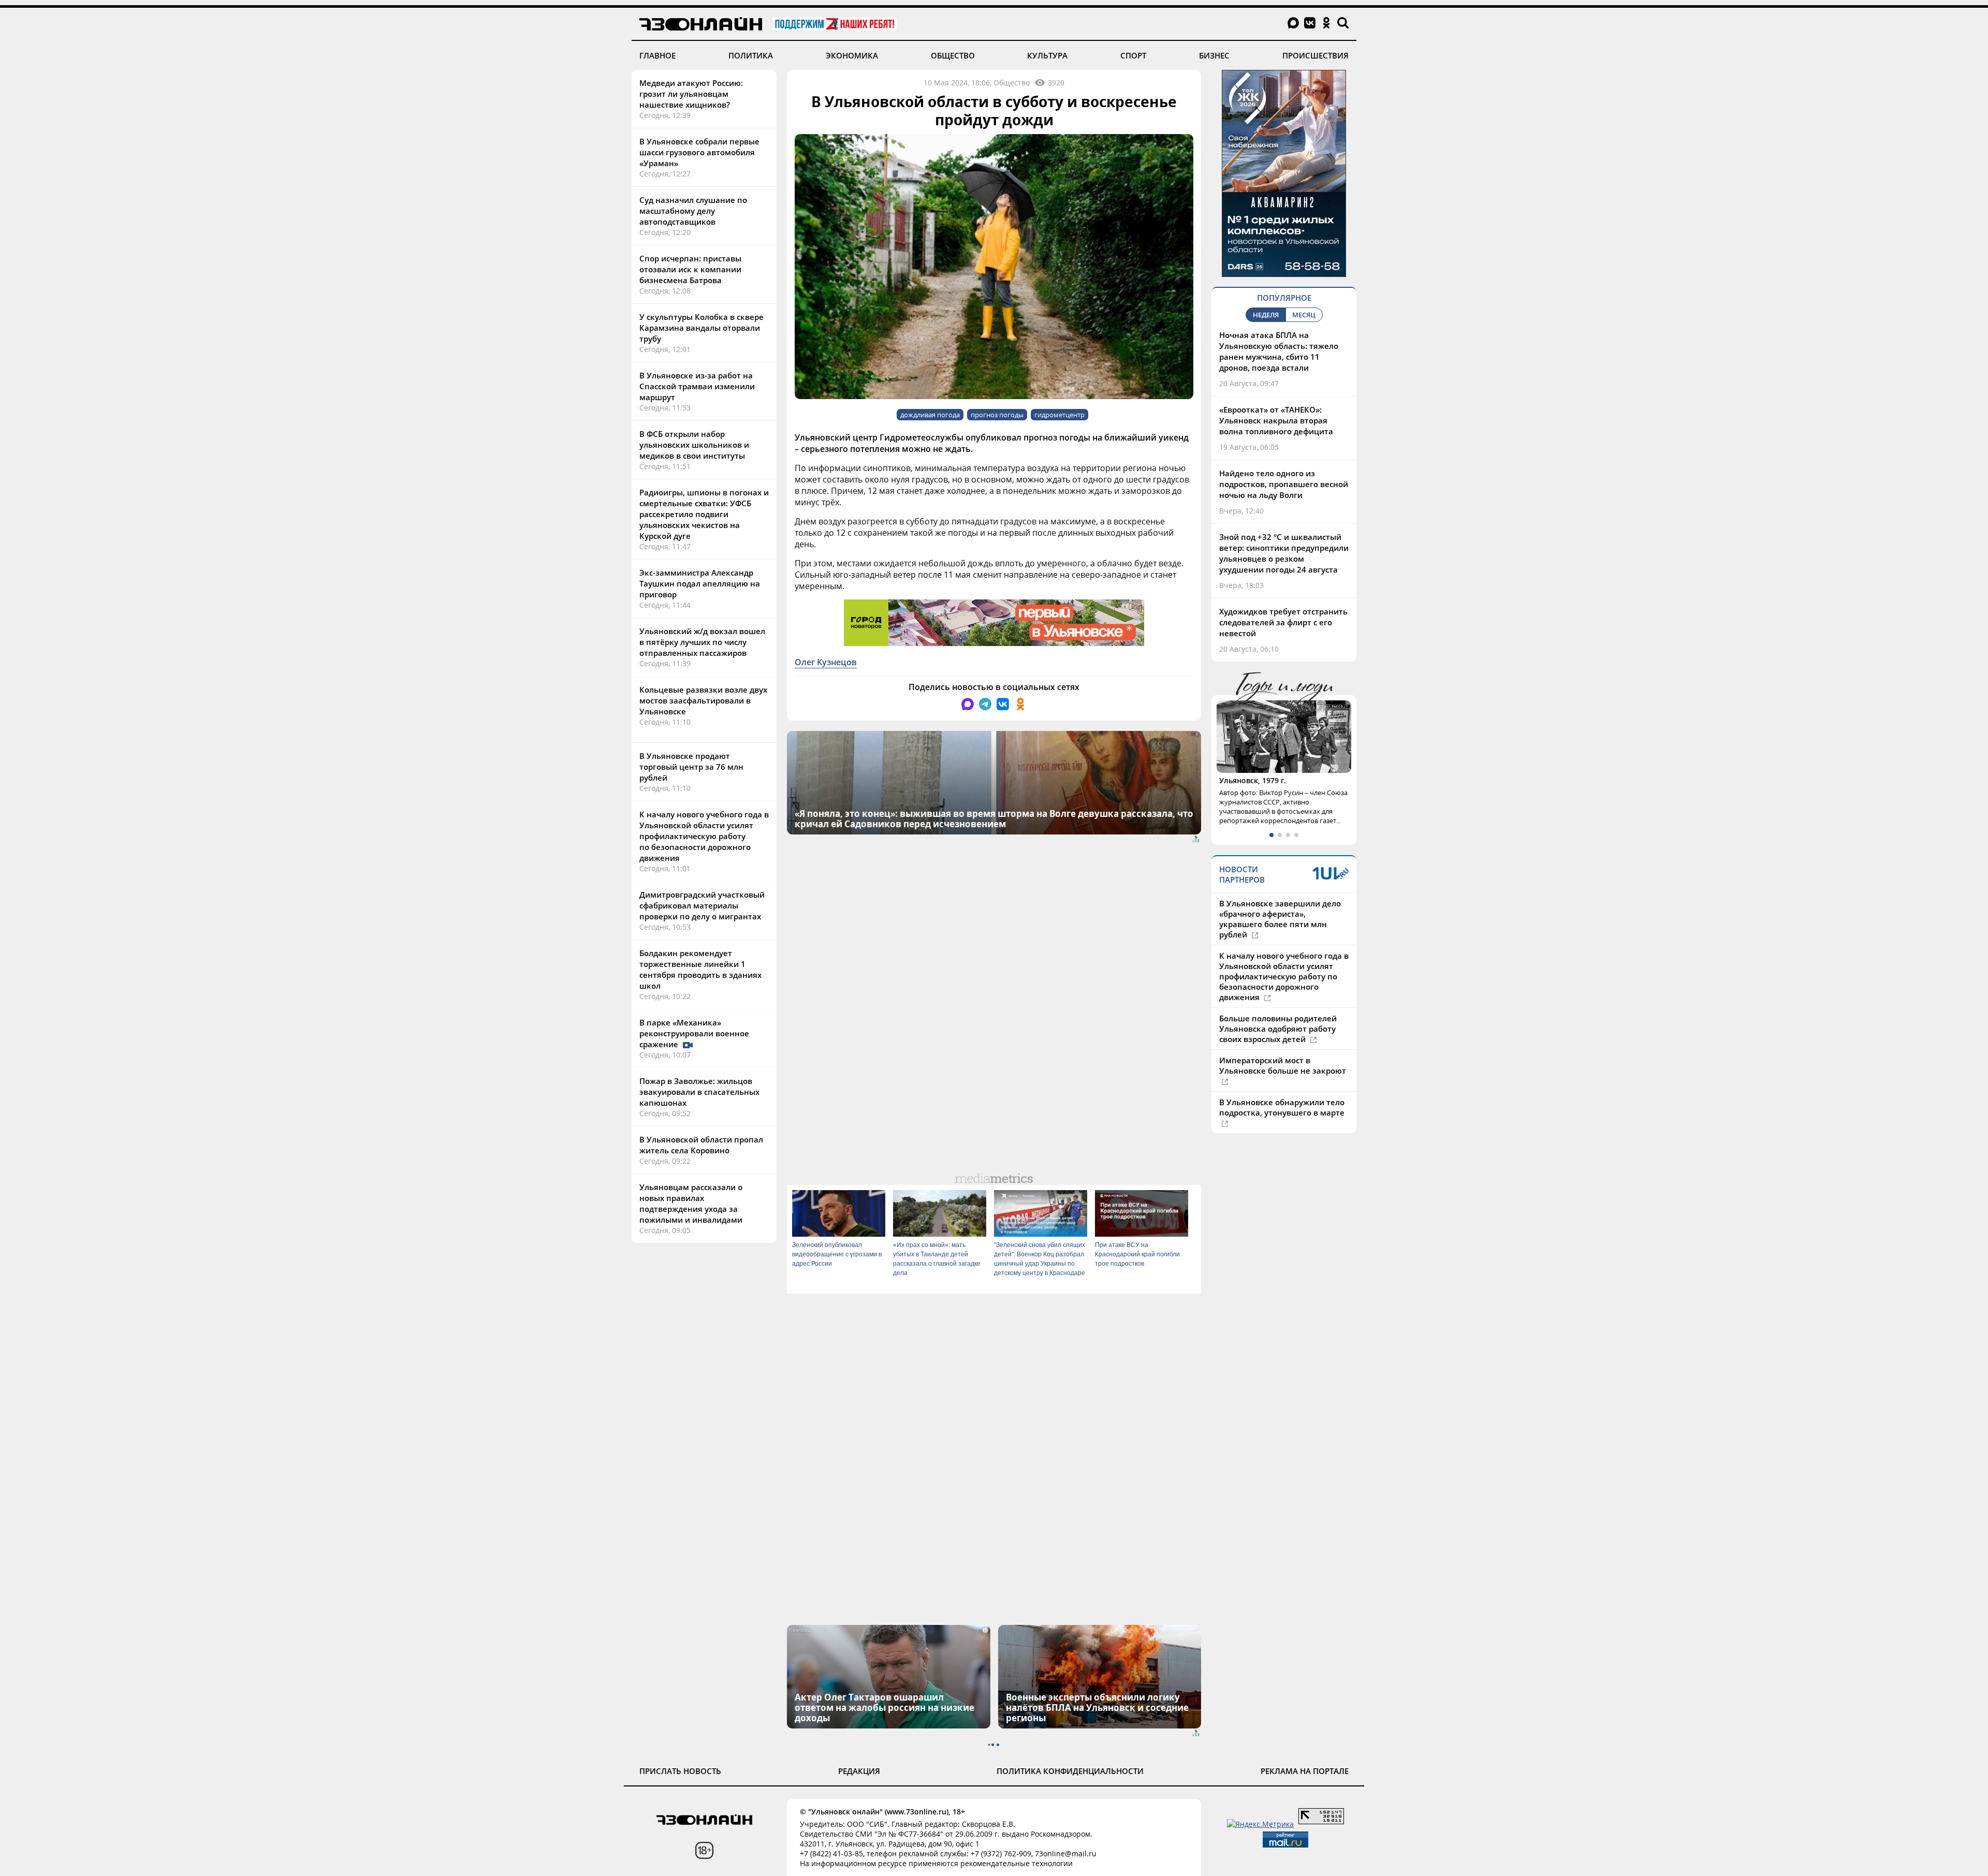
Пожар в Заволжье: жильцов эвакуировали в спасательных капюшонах (699, 1092)
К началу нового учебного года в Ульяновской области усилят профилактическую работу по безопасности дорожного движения (704, 836)
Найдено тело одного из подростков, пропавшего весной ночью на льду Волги (1284, 484)
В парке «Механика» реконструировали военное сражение (694, 1033)
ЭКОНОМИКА (852, 55)
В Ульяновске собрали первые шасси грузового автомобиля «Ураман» (699, 152)
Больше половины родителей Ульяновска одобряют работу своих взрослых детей (1278, 1048)
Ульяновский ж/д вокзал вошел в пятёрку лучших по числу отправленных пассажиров (702, 642)
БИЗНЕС (1214, 55)
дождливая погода (930, 415)
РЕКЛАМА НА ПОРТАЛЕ (1305, 1771)
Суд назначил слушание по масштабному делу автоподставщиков (693, 211)
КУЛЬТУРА (1047, 55)
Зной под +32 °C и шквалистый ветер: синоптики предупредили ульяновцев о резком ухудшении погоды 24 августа (1284, 553)
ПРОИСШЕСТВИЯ (1315, 55)
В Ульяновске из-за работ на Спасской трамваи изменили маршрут (697, 386)
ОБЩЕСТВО (953, 55)
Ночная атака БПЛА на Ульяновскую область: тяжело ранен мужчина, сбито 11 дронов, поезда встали (1279, 351)
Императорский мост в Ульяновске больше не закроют (1283, 1084)
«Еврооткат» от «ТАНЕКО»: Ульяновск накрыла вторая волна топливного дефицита (1276, 420)
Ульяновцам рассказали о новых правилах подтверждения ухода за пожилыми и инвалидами (691, 1203)
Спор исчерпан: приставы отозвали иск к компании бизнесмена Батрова (690, 269)
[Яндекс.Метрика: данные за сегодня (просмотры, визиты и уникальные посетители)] (1260, 1824)
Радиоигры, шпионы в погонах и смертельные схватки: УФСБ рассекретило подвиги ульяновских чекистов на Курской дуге (704, 514)
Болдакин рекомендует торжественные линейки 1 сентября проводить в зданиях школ (700, 969)
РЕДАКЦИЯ (859, 1771)
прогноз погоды (997, 415)
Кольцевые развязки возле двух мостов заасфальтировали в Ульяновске (703, 700)
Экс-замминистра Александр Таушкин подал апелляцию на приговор (700, 583)
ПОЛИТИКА (751, 55)
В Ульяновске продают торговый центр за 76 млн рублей (691, 767)
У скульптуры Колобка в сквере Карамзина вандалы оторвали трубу (701, 328)
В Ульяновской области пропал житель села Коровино (701, 1145)
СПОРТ (1133, 55)
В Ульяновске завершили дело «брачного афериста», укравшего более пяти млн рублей (1280, 938)
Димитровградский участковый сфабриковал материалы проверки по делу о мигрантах (702, 905)
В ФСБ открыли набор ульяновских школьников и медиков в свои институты (694, 445)
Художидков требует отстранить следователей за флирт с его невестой (1283, 622)
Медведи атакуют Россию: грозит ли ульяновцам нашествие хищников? (691, 94)
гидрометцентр (1059, 415)
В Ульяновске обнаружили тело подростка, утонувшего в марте (1282, 1126)
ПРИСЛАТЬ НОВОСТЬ (680, 1771)
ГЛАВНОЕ (657, 55)
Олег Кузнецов (826, 662)
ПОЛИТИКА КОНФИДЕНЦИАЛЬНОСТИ (1070, 1771)
